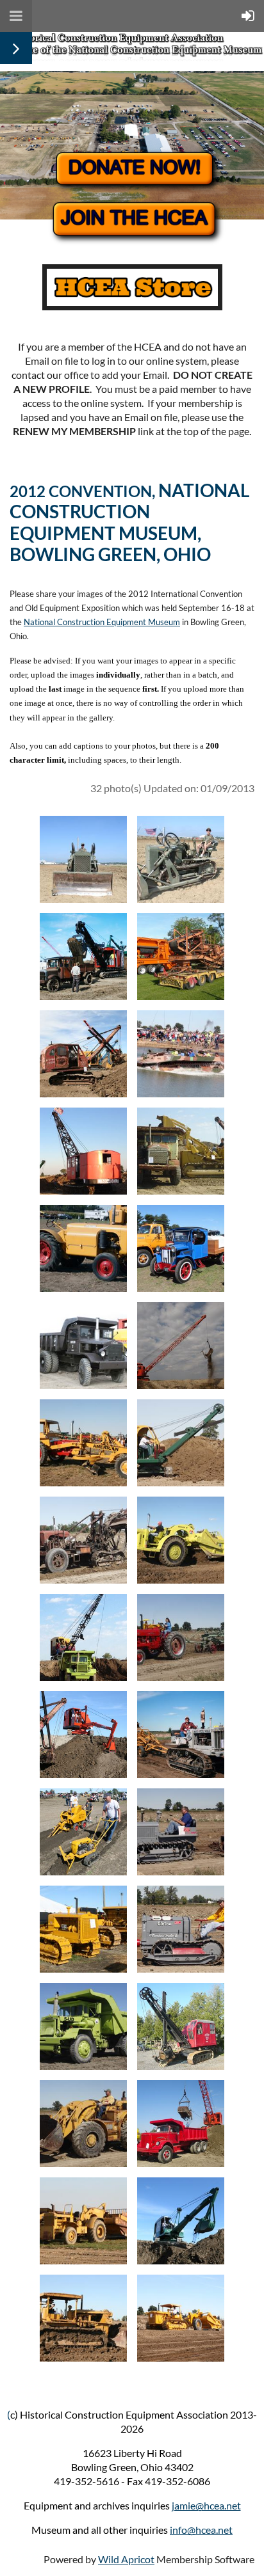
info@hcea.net (201, 2530)
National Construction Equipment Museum (102, 622)
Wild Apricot (126, 2559)
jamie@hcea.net (206, 2505)
